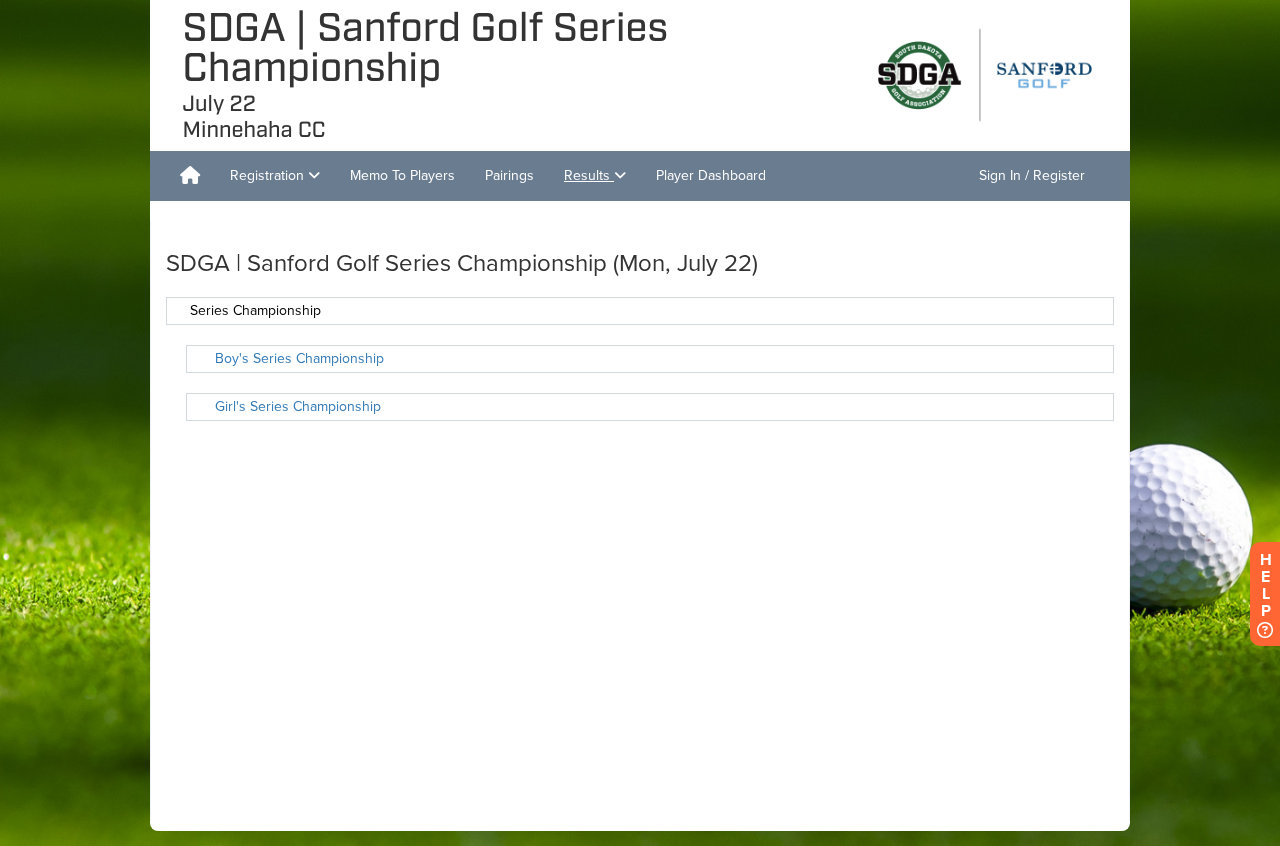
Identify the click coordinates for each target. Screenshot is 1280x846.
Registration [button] (269, 175)
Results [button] (589, 175)
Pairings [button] (509, 175)
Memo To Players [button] (402, 175)
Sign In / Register (1032, 175)
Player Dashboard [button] (711, 175)
